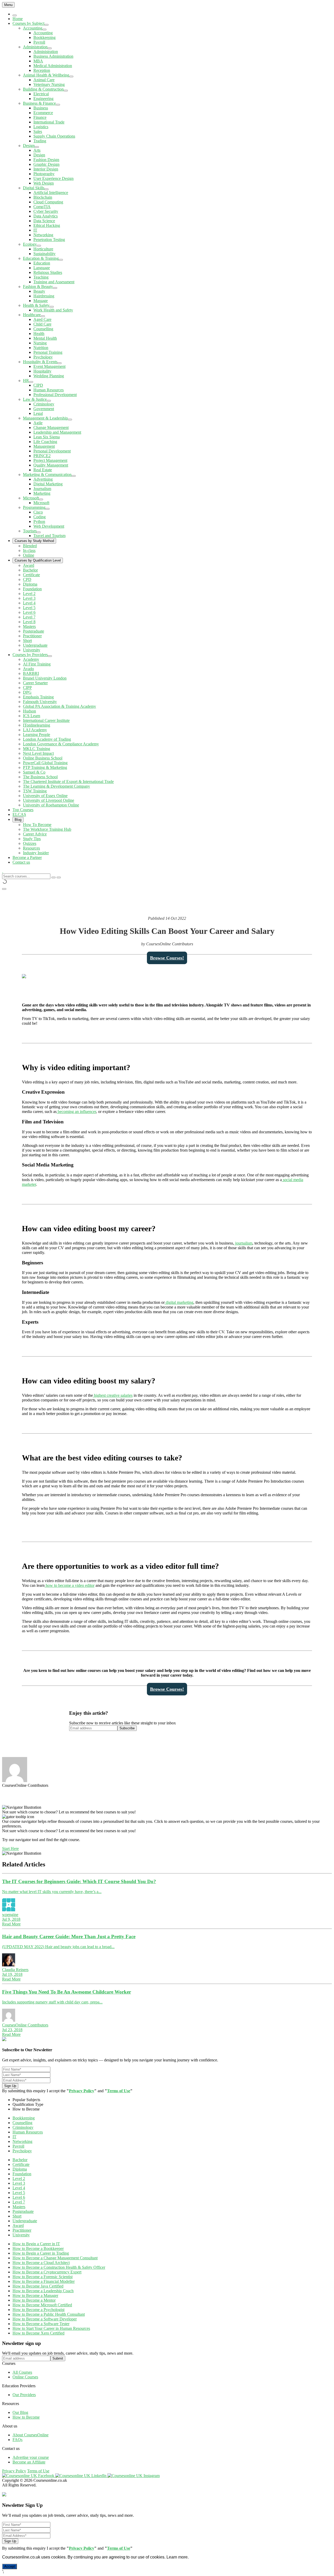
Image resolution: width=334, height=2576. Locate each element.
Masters (29, 626)
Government (44, 409)
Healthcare (32, 315)
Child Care (42, 324)
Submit (58, 2358)
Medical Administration (53, 66)
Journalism (42, 489)
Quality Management (51, 465)
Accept (10, 2566)
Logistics (41, 127)
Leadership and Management (57, 432)
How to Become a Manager (35, 2295)
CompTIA (42, 207)
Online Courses (25, 2377)
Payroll (39, 42)
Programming (34, 507)
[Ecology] (39, 246)
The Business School (40, 777)
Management (44, 446)
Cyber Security (46, 211)
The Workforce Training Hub (47, 829)
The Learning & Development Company (56, 786)
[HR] (31, 382)
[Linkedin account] (81, 2476)
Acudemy (31, 659)
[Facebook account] (29, 2476)
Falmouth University (40, 702)
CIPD (38, 385)
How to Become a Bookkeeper (38, 2248)
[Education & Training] (61, 260)
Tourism (30, 531)
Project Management (50, 460)
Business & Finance (39, 103)
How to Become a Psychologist (38, 2310)
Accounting (33, 28)
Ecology (30, 244)
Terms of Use (119, 2091)
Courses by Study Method (34, 541)
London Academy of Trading (47, 739)
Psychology (43, 357)
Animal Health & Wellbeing (46, 75)
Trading (40, 141)
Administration (35, 47)
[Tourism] (39, 532)
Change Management (51, 428)
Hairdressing (44, 296)
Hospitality (42, 371)
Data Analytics (46, 216)
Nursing (40, 343)
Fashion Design (46, 160)
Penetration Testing (49, 240)
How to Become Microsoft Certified (42, 2305)
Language (42, 268)
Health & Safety (36, 305)
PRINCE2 (42, 456)
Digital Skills (34, 188)
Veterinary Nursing (49, 84)
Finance (40, 117)
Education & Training (41, 258)
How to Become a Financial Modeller (44, 2281)
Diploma (30, 584)
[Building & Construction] (66, 91)
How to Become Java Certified (38, 2286)
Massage (41, 301)
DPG (27, 692)
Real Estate (43, 470)
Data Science (44, 221)
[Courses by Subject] (46, 25)
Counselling (43, 329)
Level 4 (29, 603)
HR (26, 381)
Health (39, 334)
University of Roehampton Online (51, 805)
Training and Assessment (54, 282)
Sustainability (44, 254)
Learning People (37, 735)
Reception (42, 70)
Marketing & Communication (47, 474)
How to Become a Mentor (34, 2300)
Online (29, 555)
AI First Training (37, 664)
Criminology (44, 404)
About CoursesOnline (31, 2435)
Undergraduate (35, 645)
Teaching (41, 277)
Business (41, 108)
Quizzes (30, 843)
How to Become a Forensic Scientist (43, 2277)
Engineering (43, 99)
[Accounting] (44, 30)
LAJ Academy (35, 730)
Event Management (49, 366)
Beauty (39, 291)
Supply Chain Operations (54, 136)
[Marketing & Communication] (74, 476)
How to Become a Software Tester (41, 2324)
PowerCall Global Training (45, 763)
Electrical (41, 94)
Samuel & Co (34, 772)
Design (29, 146)
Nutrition (41, 348)
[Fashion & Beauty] (55, 288)
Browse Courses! (167, 958)
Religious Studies (48, 272)
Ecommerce (43, 113)
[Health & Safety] (52, 307)
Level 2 (29, 594)
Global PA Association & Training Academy (59, 706)
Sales (38, 131)
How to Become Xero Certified (38, 2333)
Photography (44, 174)
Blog (18, 820)
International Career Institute (46, 720)
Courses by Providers (30, 655)
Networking (43, 235)
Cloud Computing (48, 202)
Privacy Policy (82, 2091)
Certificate (31, 575)
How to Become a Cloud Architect (41, 2263)
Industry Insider (36, 853)
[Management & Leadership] (70, 420)
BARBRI (31, 673)
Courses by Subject (28, 23)
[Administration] (50, 48)
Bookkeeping (44, 37)
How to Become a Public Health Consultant (49, 2314)
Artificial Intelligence (51, 193)
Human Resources (49, 390)
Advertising (43, 479)
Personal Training (48, 352)
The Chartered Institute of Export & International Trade (68, 782)
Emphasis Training (38, 697)
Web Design (44, 183)
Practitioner (32, 636)
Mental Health (45, 338)
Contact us (21, 862)
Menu (8, 5)
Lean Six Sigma (47, 437)
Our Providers (24, 2395)
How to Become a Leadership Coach (43, 2291)
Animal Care (44, 80)
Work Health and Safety (53, 310)
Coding (40, 517)
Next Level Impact (38, 753)
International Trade (49, 122)
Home (18, 19)
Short (27, 641)
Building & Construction (43, 89)
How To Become (37, 825)
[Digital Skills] (46, 189)
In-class (29, 550)
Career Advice (35, 834)
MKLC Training (37, 749)
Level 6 (29, 612)
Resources (31, 848)
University (32, 650)
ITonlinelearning (37, 725)
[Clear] (53, 877)
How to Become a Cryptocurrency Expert (47, 2272)
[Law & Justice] (49, 401)
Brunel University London (45, 678)
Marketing (42, 493)
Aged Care (42, 319)
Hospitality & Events (40, 362)
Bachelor (30, 570)
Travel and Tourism (49, 536)
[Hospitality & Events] (59, 363)
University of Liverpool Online (49, 800)
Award (29, 565)
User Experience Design (53, 178)
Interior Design (46, 169)
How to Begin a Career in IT (36, 2244)
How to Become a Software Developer (45, 2319)
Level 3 (29, 598)
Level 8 (29, 622)
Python (39, 521)
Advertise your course (31, 2457)
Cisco (38, 512)
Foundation (32, 589)
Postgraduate (34, 631)
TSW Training (35, 791)
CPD (27, 579)
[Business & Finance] (58, 105)
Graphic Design (46, 164)
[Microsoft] (41, 499)
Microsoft (31, 498)
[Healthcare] (43, 316)
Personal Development (52, 451)
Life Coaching (45, 442)
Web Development (49, 526)
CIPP (27, 688)
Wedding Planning (49, 376)
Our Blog (20, 2412)
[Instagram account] (134, 2476)
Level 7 (29, 617)
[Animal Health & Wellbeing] (71, 76)
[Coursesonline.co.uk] (3, 871)
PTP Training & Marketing (45, 767)
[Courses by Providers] (50, 656)
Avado (28, 669)
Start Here (10, 1849)
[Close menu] (15, 15)
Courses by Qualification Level (38, 560)
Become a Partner (27, 857)
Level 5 (29, 608)
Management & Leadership (45, 418)
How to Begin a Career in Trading (41, 2253)
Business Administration (53, 56)
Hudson (29, 711)
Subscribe (127, 1728)
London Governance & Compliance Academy (61, 744)
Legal (38, 413)
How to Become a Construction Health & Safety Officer (59, 2267)
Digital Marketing (48, 484)
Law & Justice (35, 399)
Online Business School (43, 758)
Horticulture (43, 249)
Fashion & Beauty (38, 287)
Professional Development (55, 395)
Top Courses (23, 810)
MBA (38, 61)
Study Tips (32, 839)
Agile (38, 423)
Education (42, 263)
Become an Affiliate (29, 2462)
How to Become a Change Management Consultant (55, 2258)
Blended (30, 546)
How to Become (26, 2417)
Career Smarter (35, 683)
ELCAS (19, 814)
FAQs (17, 2440)
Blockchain (43, 197)
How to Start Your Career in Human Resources (51, 2328)
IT (35, 230)
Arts (37, 150)
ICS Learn (32, 716)
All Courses (22, 2372)
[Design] (37, 147)
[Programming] (47, 509)
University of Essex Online (45, 796)
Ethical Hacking (47, 225)
